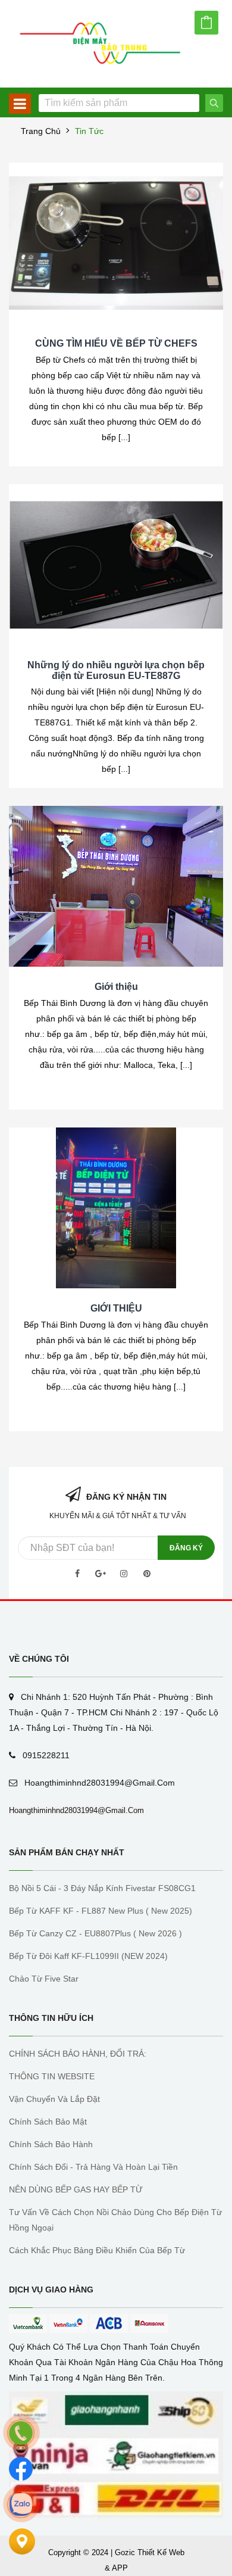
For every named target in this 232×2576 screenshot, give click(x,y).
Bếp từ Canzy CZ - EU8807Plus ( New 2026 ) (95, 1933)
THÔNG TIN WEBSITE (52, 2076)
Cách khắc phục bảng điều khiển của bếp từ (97, 2250)
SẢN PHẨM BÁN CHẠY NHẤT (67, 1852)
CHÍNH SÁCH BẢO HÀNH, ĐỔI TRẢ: (78, 2054)
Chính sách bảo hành (51, 2144)
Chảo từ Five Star (44, 1979)
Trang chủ (41, 131)
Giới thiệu (116, 987)
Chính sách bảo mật (48, 2122)
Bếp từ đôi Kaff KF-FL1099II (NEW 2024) (88, 1956)
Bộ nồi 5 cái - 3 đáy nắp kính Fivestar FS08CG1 (102, 1888)
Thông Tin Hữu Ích (51, 2018)
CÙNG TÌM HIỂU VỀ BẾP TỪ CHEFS (116, 343)
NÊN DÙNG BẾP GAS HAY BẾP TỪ (76, 2189)
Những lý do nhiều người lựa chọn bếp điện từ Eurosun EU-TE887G (116, 670)
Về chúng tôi (39, 1659)
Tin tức (89, 131)
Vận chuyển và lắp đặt (54, 2099)
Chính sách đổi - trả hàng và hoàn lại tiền (93, 2167)
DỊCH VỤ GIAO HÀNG (51, 2290)
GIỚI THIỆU (116, 1308)
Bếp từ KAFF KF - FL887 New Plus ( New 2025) (101, 1911)
